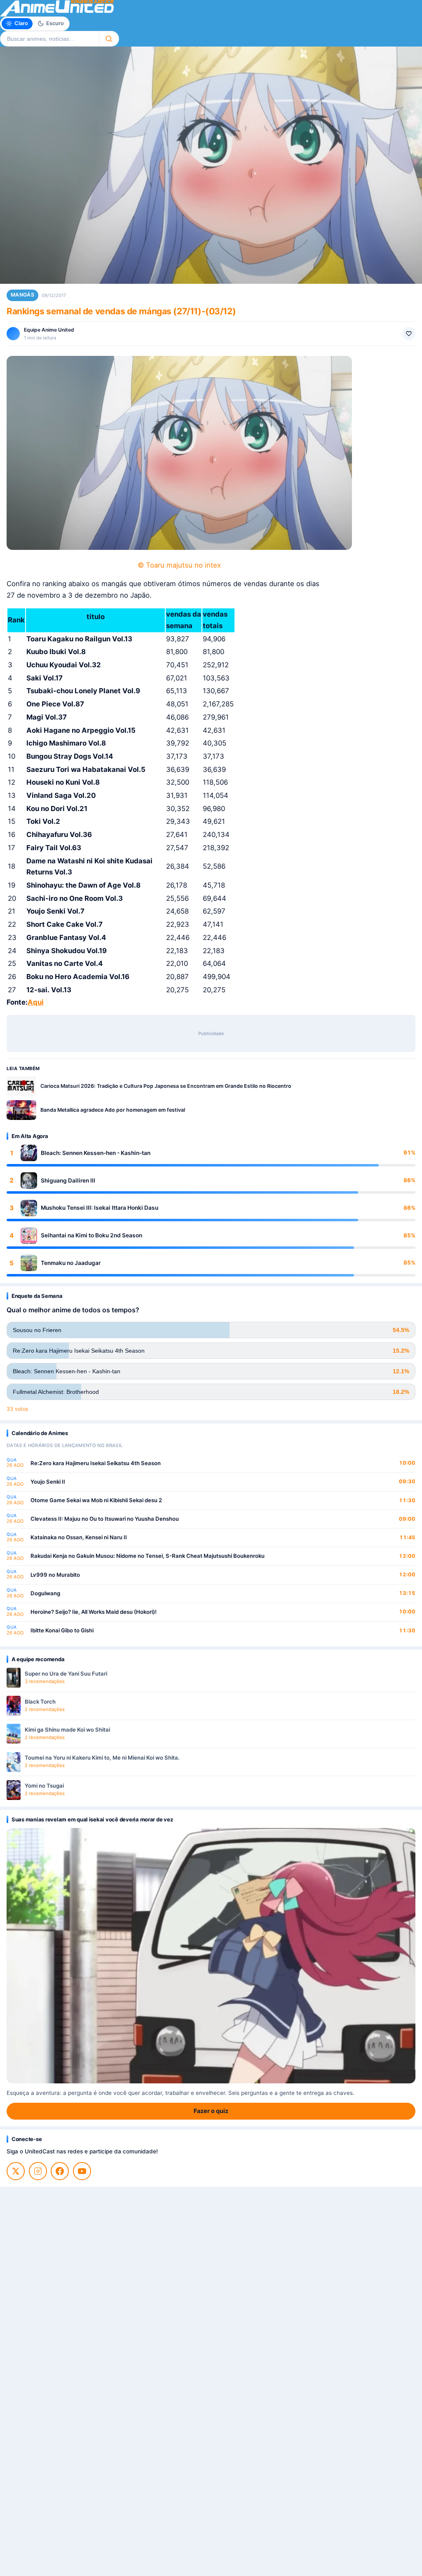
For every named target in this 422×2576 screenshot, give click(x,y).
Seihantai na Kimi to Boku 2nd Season (91, 1235)
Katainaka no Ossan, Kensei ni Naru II (79, 1537)
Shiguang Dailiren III (68, 1180)
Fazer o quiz (211, 2111)
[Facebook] (60, 2171)
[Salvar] (409, 334)
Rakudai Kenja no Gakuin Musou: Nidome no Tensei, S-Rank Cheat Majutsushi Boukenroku (148, 1556)
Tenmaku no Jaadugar (71, 1263)
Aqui (36, 1002)
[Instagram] (38, 2171)
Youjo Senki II (48, 1482)
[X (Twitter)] (16, 2171)
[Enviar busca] (109, 39)
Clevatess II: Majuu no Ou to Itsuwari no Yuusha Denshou (105, 1519)
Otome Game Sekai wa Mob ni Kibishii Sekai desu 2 (96, 1500)
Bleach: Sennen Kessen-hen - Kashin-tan (96, 1153)
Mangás (22, 295)
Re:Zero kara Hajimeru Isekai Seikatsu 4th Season (96, 1463)
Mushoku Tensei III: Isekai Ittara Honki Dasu (100, 1208)
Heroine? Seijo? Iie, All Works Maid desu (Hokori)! (94, 1612)
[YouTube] (82, 2171)
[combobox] (49, 39)
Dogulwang (45, 1593)
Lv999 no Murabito (55, 1575)
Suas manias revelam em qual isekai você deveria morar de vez (92, 1819)
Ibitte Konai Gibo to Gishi (62, 1630)
